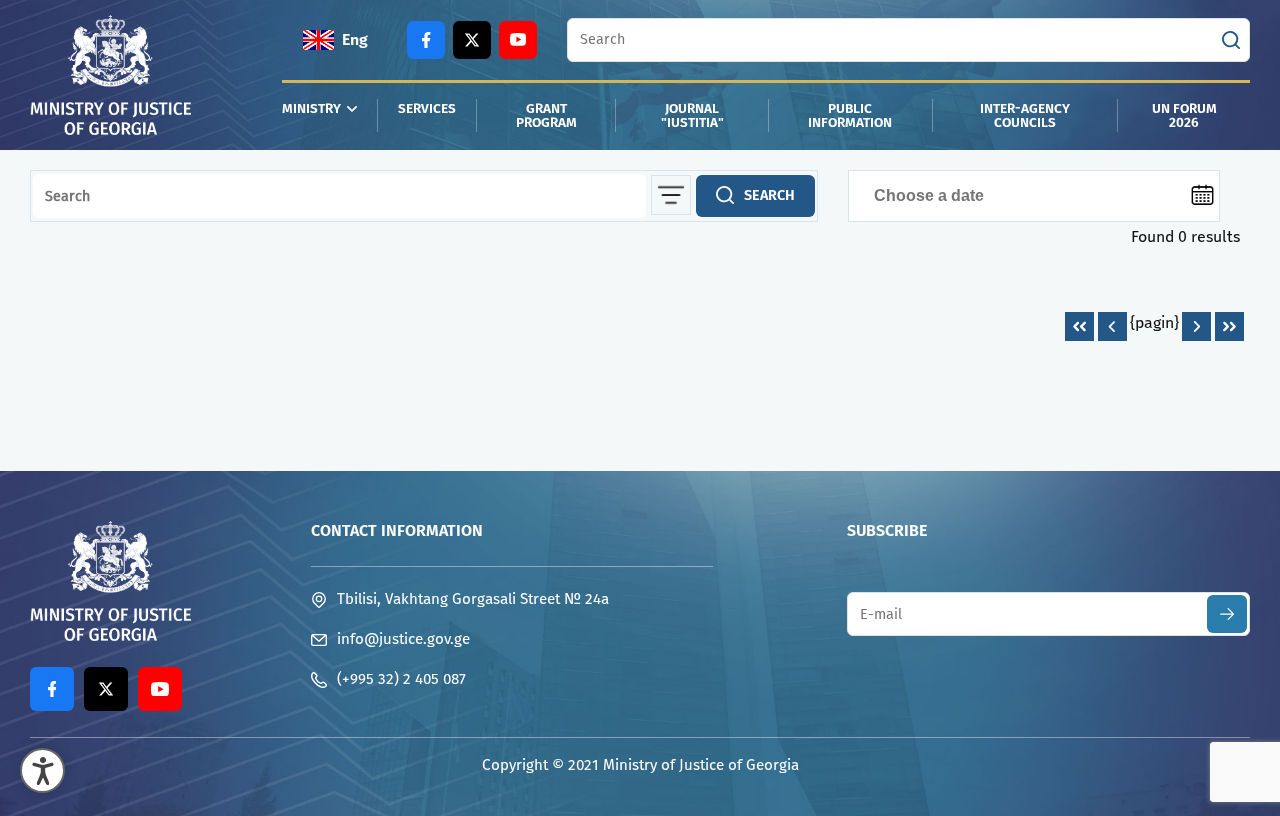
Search (769, 195)
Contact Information (397, 530)
